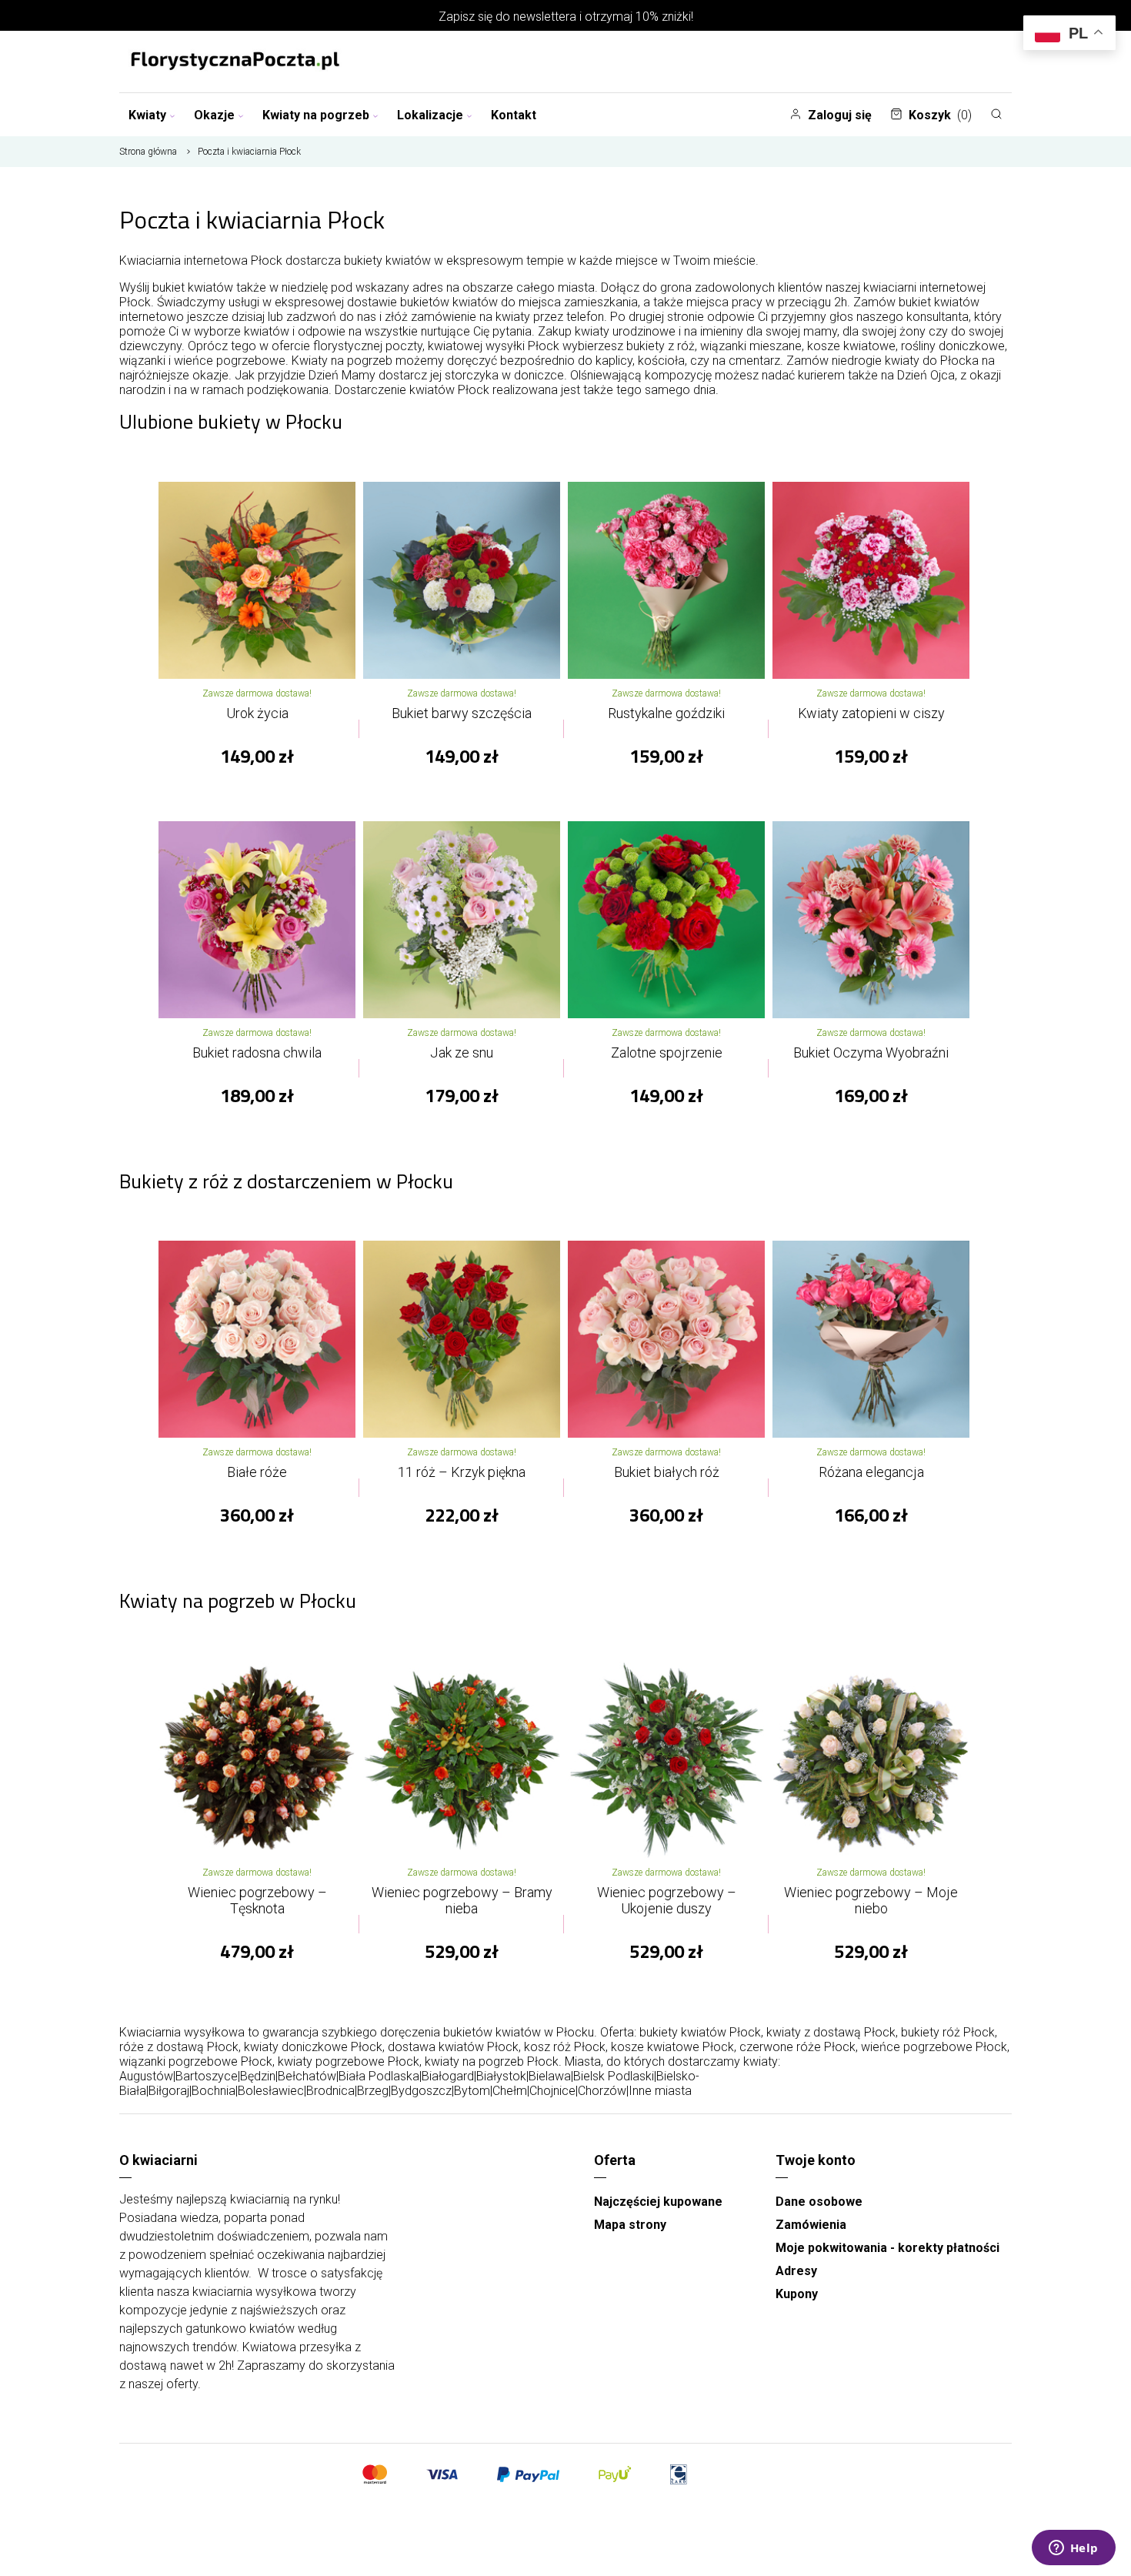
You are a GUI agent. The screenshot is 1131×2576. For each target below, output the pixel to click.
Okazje (214, 115)
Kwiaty (147, 115)
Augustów (146, 2076)
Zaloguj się (840, 115)
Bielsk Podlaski (614, 2076)
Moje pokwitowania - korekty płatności (887, 2248)
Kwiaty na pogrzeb (316, 115)
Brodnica (330, 2091)
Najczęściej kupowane (658, 2202)
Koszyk (940, 115)
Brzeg (373, 2091)
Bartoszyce (207, 2076)
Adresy (796, 2271)
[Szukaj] (996, 114)
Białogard (448, 2076)
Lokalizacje (430, 115)
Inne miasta (660, 2091)
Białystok (501, 2076)
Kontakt (514, 115)
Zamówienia (811, 2225)
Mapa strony (630, 2225)
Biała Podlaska (379, 2076)
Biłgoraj (169, 2091)
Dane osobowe (819, 2202)
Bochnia (214, 2091)
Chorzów (602, 2091)
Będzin (258, 2076)
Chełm (510, 2091)
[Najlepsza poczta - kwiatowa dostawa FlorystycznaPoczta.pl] (235, 62)
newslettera (545, 17)
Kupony (797, 2294)
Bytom (472, 2091)
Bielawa (550, 2076)
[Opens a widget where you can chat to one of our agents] (1073, 2549)
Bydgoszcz (421, 2091)
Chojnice (552, 2091)
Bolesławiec (271, 2091)
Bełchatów (307, 2076)
